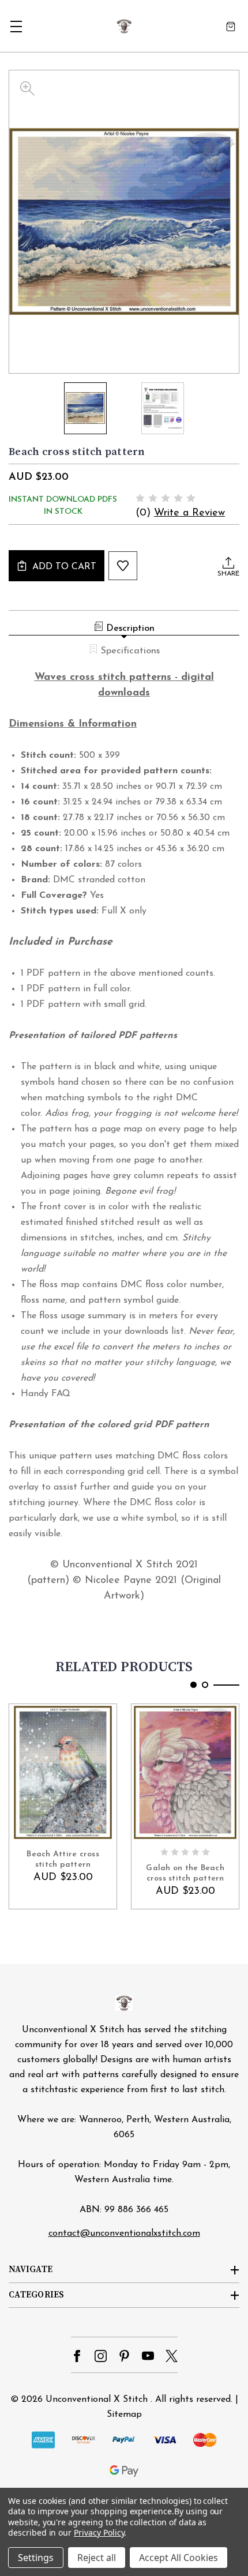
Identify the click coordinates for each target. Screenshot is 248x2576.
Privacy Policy (99, 2532)
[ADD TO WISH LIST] (123, 566)
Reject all (97, 2558)
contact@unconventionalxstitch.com (124, 2233)
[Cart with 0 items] (231, 26)
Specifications (130, 651)
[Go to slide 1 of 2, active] (193, 1685)
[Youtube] (148, 2356)
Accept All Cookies (179, 2558)
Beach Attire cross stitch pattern (63, 1859)
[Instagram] (101, 2356)
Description (130, 629)
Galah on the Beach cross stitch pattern (185, 1873)
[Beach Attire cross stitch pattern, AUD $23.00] (63, 1772)
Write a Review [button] (189, 513)
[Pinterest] (124, 2356)
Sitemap (124, 2415)
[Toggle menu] (16, 26)
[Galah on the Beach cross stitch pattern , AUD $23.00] (185, 1772)
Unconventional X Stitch (97, 2400)
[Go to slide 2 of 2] (205, 1685)
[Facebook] (77, 2356)
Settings (36, 2558)
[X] (172, 2356)
